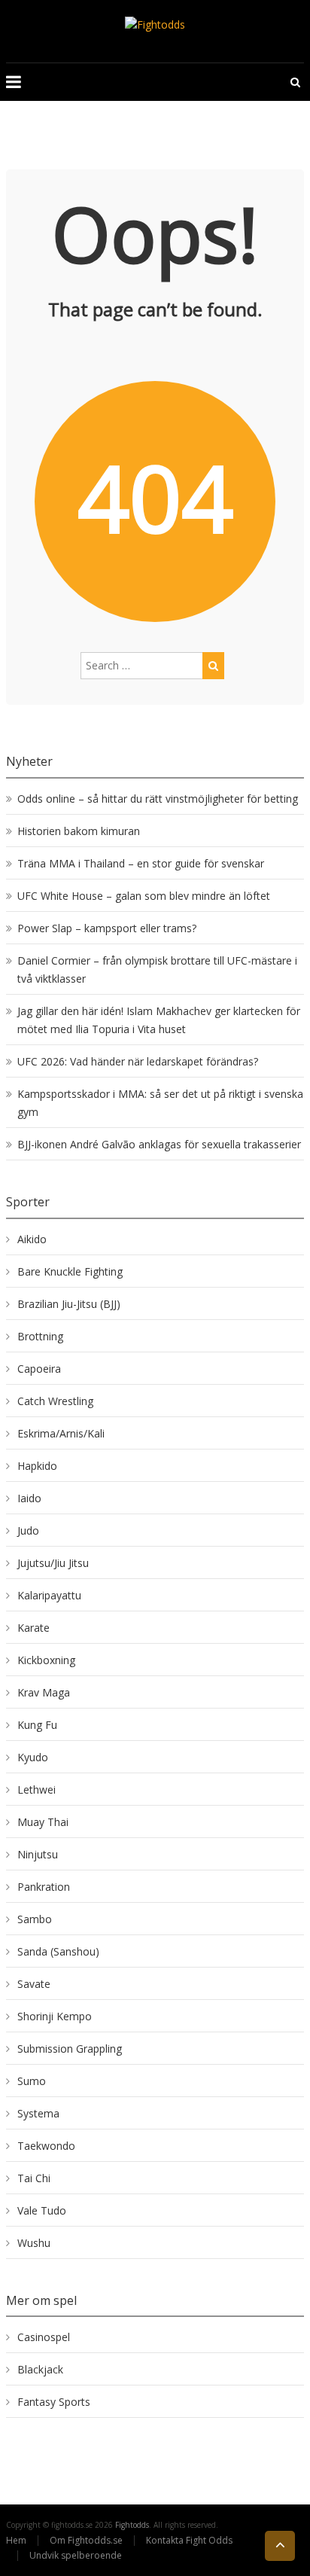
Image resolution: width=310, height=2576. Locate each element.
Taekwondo (46, 2146)
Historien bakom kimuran (79, 831)
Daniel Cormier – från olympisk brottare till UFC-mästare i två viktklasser (157, 969)
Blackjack (40, 2369)
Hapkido (37, 1466)
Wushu (34, 2243)
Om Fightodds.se (86, 2540)
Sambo (35, 1919)
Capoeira (39, 1369)
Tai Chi (34, 2178)
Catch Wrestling (55, 1401)
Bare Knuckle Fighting (70, 1271)
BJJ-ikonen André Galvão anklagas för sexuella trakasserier (159, 1144)
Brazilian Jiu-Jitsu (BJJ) (69, 1304)
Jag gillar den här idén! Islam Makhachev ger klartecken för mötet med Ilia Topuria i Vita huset (159, 1020)
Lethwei (36, 1789)
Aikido (32, 1239)
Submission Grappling (70, 2049)
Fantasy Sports (54, 2402)
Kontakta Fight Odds (189, 2540)
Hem (16, 2540)
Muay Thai (43, 1822)
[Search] (213, 666)
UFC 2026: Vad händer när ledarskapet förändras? (138, 1061)
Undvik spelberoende (77, 2555)
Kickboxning (46, 1660)
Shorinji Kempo (55, 2016)
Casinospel (44, 2337)
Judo (28, 1530)
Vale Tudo (42, 2210)
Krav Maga (44, 1692)
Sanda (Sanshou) (58, 1951)
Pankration (44, 1887)
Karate (33, 1628)
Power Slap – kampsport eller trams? (107, 928)
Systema (38, 2113)
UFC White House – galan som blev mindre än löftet (144, 896)
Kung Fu (37, 1725)
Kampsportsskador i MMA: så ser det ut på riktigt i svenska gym (160, 1103)
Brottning (40, 1336)
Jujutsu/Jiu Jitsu (53, 1563)
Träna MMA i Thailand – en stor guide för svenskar (141, 863)
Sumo (32, 2081)
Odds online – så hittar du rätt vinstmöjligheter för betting (158, 799)
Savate (34, 1984)
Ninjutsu (38, 1854)
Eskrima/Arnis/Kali (61, 1433)
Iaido (29, 1498)
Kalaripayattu (49, 1595)
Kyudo (33, 1757)
